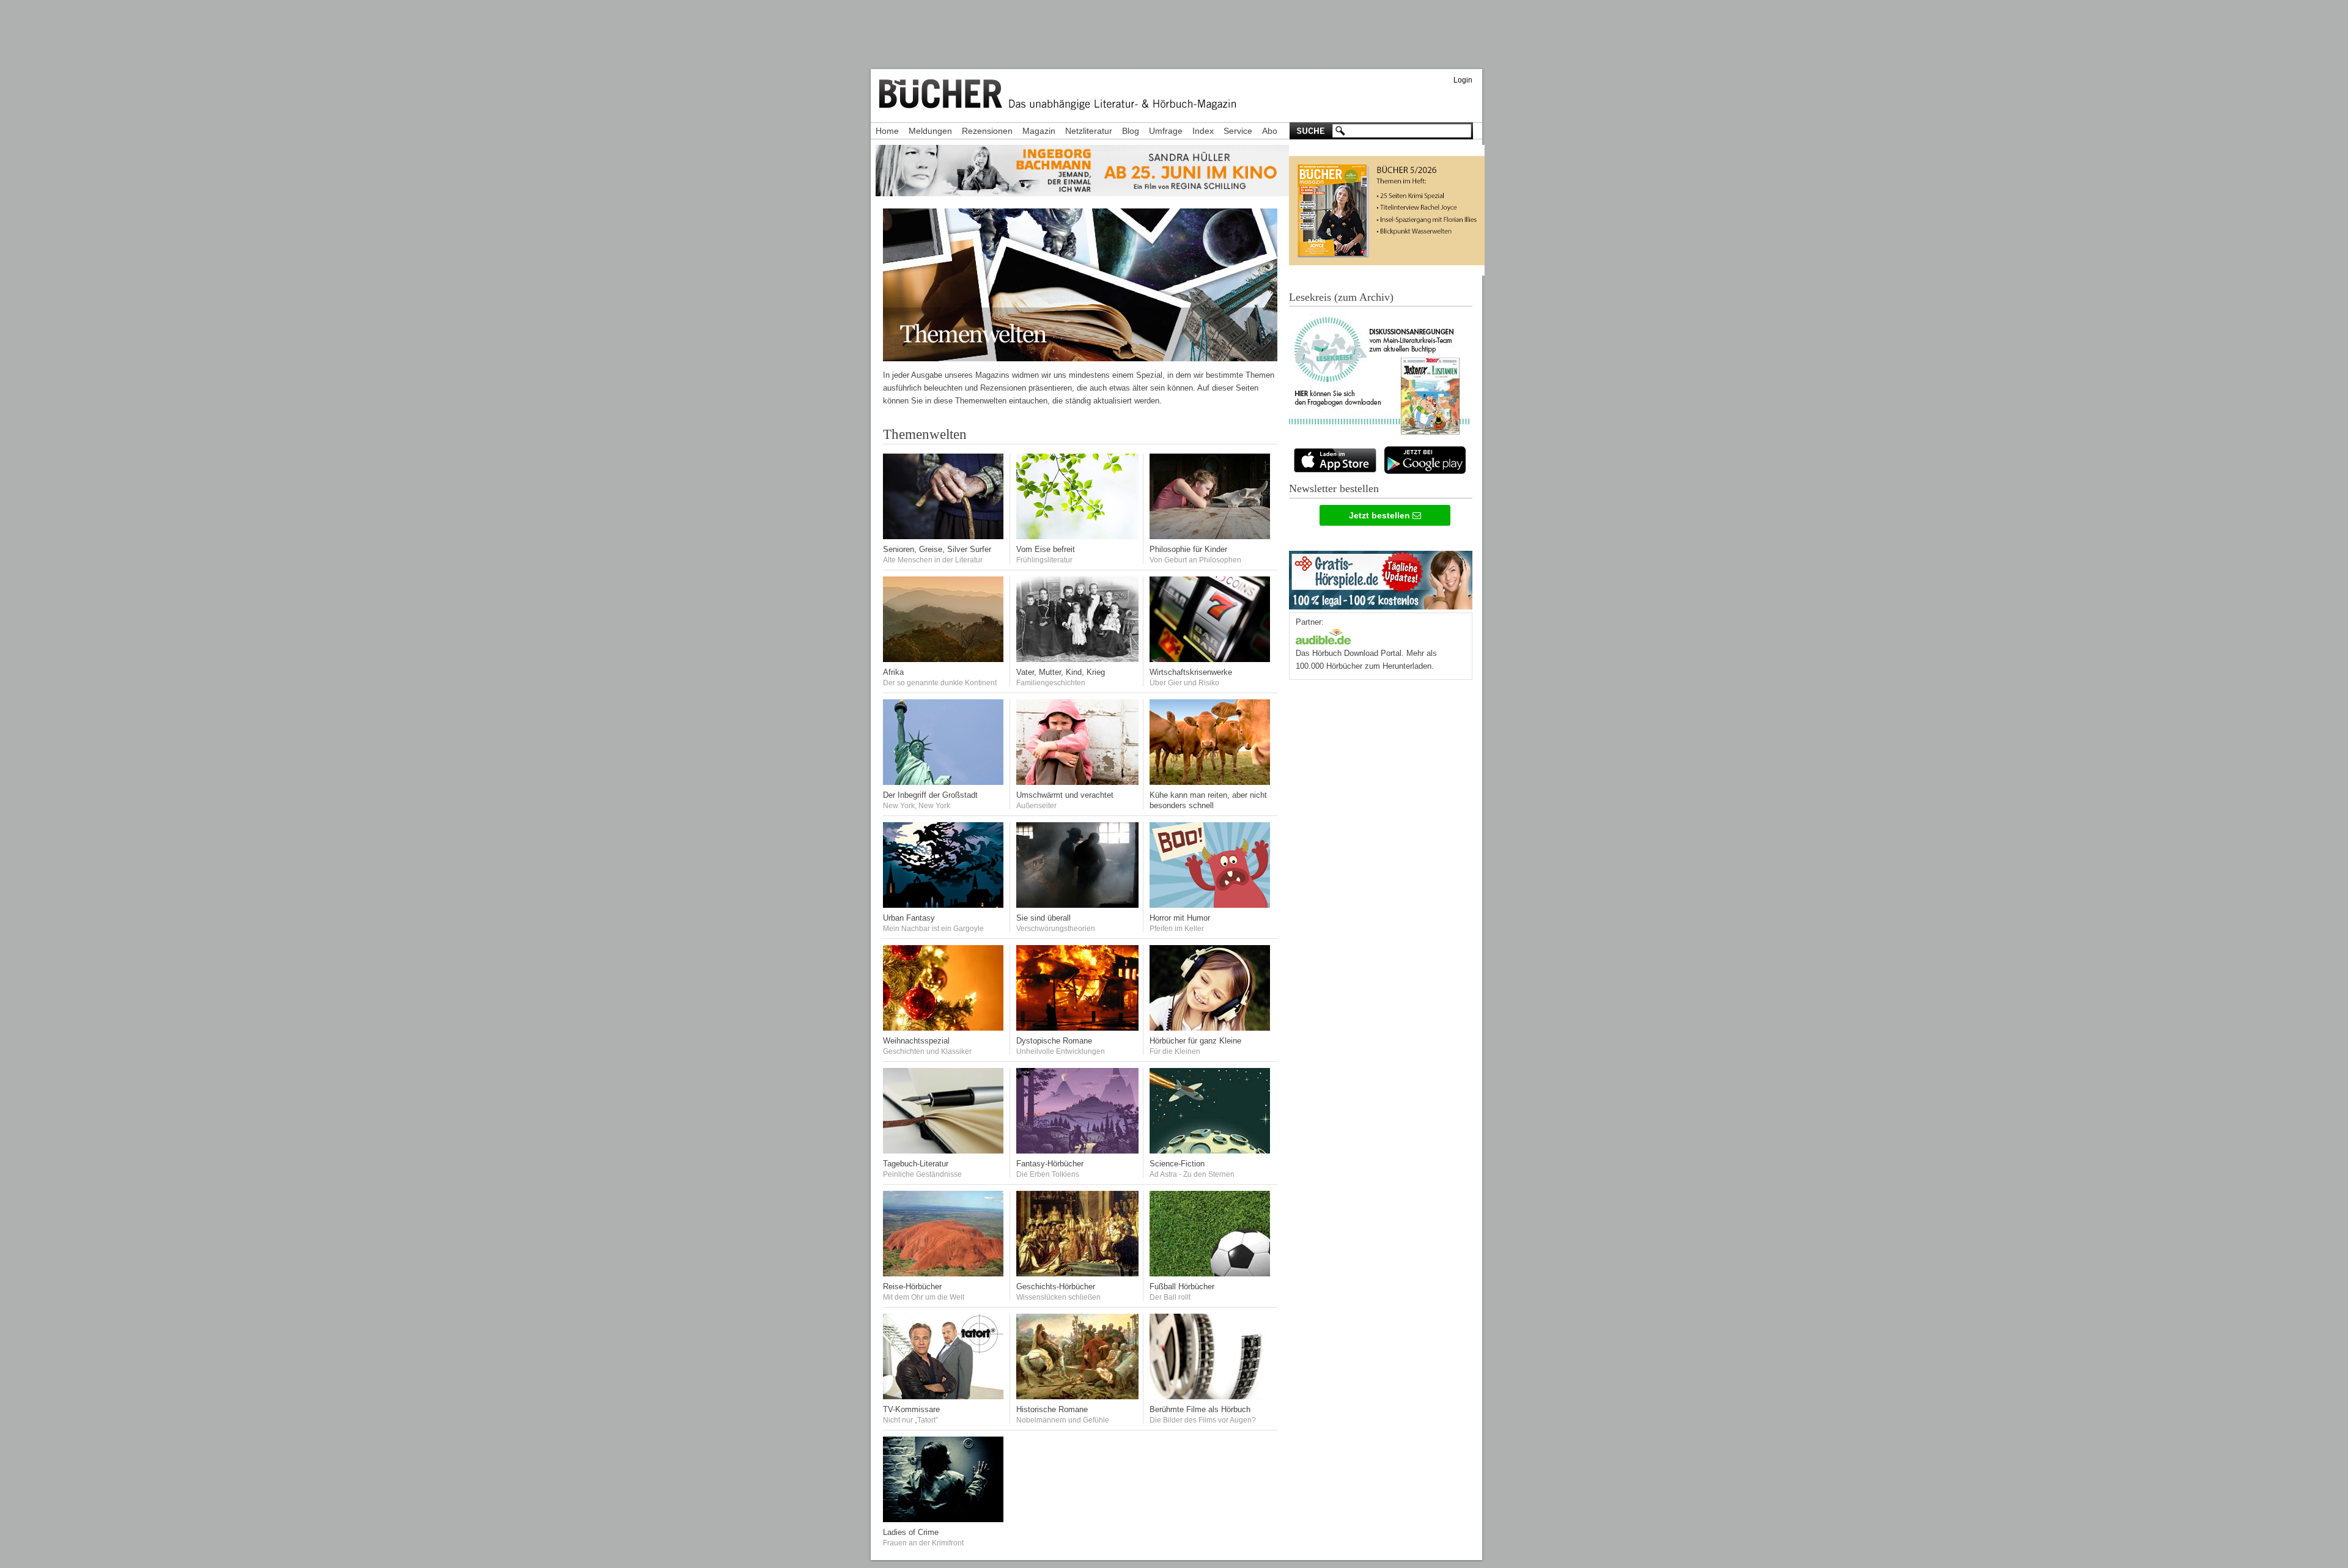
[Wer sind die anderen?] (944, 659)
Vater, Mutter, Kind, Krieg (1061, 672)
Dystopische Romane (1054, 1041)
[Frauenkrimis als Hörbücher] (944, 1519)
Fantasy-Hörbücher (1050, 1164)
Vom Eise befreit (1046, 549)
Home (887, 131)
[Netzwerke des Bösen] (1077, 905)
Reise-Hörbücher (912, 1286)
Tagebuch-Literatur (916, 1164)
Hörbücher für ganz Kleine (1195, 1041)
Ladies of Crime (911, 1532)
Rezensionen (987, 131)
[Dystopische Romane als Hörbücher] (1077, 1028)
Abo (1270, 131)
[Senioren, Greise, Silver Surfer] (944, 536)
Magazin (1039, 131)
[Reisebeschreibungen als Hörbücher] (944, 1274)
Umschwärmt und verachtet (1065, 795)
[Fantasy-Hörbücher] (1077, 1151)
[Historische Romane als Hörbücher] (1077, 1397)
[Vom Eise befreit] (1077, 536)
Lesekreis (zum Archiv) (1341, 297)
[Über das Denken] (1211, 536)
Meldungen (930, 131)
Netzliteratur (1089, 131)
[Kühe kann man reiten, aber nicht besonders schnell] (1211, 782)
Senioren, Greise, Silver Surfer (937, 549)
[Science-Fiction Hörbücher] (1211, 1151)
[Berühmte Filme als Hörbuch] (1211, 1397)
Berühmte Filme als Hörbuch (1200, 1409)
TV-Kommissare (911, 1409)
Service (1238, 131)
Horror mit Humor (1180, 918)
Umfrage (1166, 131)
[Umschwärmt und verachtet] (1077, 782)
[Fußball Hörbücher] (1211, 1274)
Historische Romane (1052, 1409)
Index (1203, 131)
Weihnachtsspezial (916, 1041)
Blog (1131, 131)
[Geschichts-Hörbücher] (1077, 1274)
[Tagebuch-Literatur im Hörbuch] (944, 1151)
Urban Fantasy (909, 918)
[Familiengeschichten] (1077, 659)
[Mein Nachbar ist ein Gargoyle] (944, 905)
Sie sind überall (1043, 918)
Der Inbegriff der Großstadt (930, 795)
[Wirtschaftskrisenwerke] (1211, 659)
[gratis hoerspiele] (1381, 577)
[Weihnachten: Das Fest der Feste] (944, 1028)
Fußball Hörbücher (1182, 1286)
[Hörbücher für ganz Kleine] (1211, 1028)
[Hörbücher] (1323, 635)
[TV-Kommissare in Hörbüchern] (944, 1397)
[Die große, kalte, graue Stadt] (944, 782)
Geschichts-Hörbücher (1056, 1286)
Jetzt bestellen (1381, 515)
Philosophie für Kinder (1188, 549)
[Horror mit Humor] (1211, 905)
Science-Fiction (1177, 1164)
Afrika (893, 672)
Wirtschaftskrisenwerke (1191, 672)
